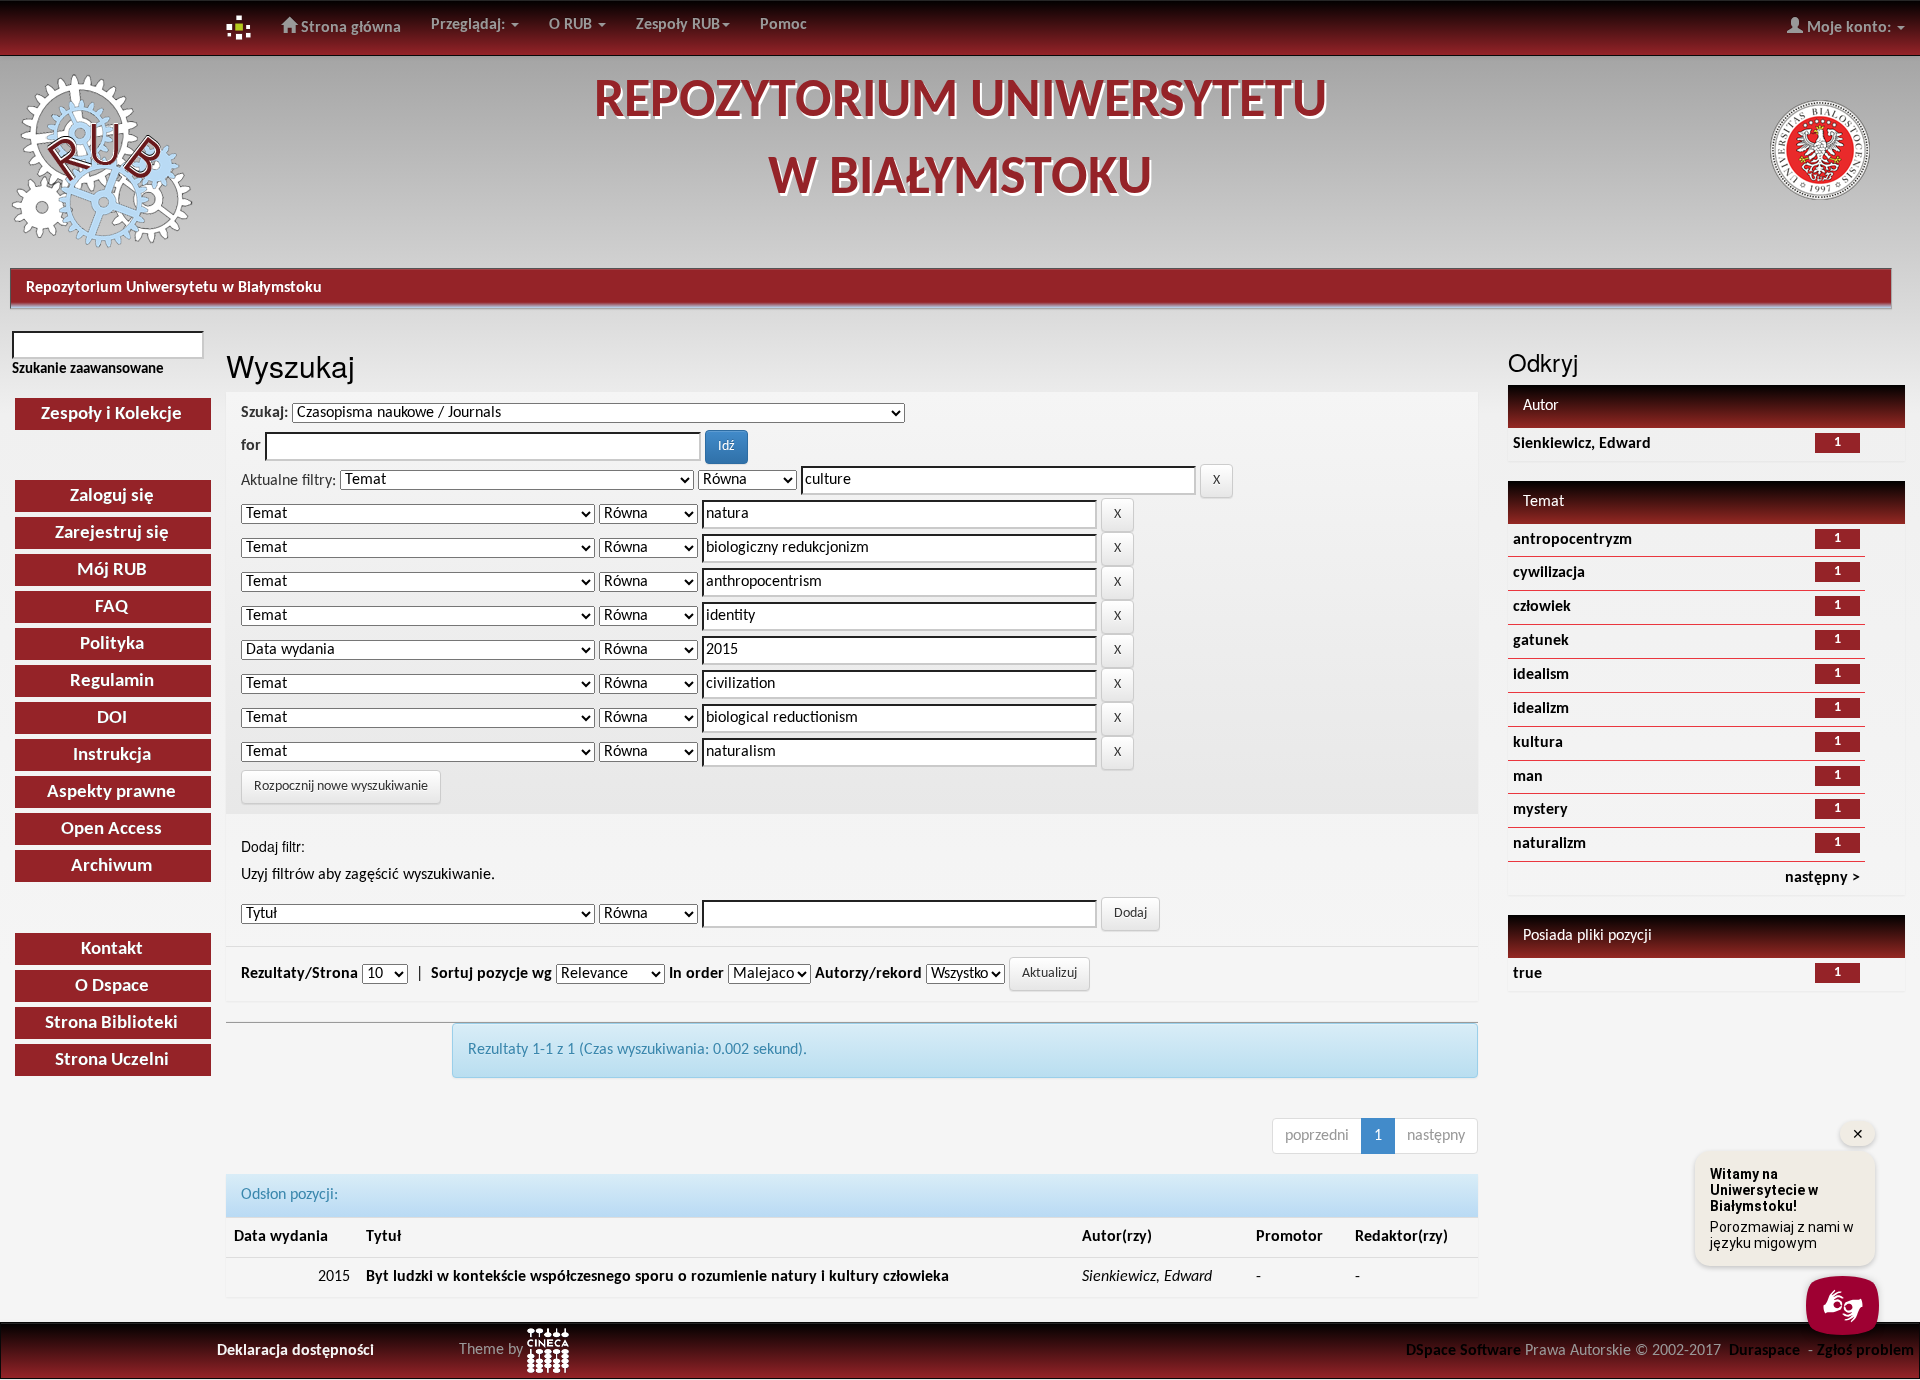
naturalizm (1549, 844)
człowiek (1542, 607)
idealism (1541, 675)
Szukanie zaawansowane (88, 369)
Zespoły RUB (678, 25)
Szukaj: (264, 413)
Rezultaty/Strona (299, 974)
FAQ (111, 607)
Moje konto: (1849, 28)
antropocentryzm (1572, 540)
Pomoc (783, 25)
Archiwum (111, 866)
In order (696, 974)
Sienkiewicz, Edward (1582, 444)
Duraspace (1764, 1351)
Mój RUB (112, 570)
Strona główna (349, 28)
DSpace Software (1463, 1351)
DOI (112, 718)
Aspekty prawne (111, 792)
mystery (1540, 810)
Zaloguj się (112, 496)
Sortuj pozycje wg (491, 974)
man (1528, 777)
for (251, 446)
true (1527, 974)
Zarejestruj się (112, 533)
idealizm (1541, 709)
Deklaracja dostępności (295, 1351)
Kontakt (112, 949)
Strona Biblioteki (111, 1023)
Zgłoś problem (1865, 1351)
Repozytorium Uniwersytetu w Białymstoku (174, 288)
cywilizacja (1549, 573)
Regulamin (112, 681)
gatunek (1541, 641)
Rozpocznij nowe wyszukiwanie (341, 786)
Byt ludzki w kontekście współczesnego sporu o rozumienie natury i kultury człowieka (657, 1277)
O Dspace (112, 986)
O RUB (572, 25)
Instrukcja (112, 755)
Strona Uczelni (112, 1060)
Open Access (111, 829)
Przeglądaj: (470, 25)
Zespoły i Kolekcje (111, 414)
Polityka (112, 644)
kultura (1538, 743)
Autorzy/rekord (868, 974)
